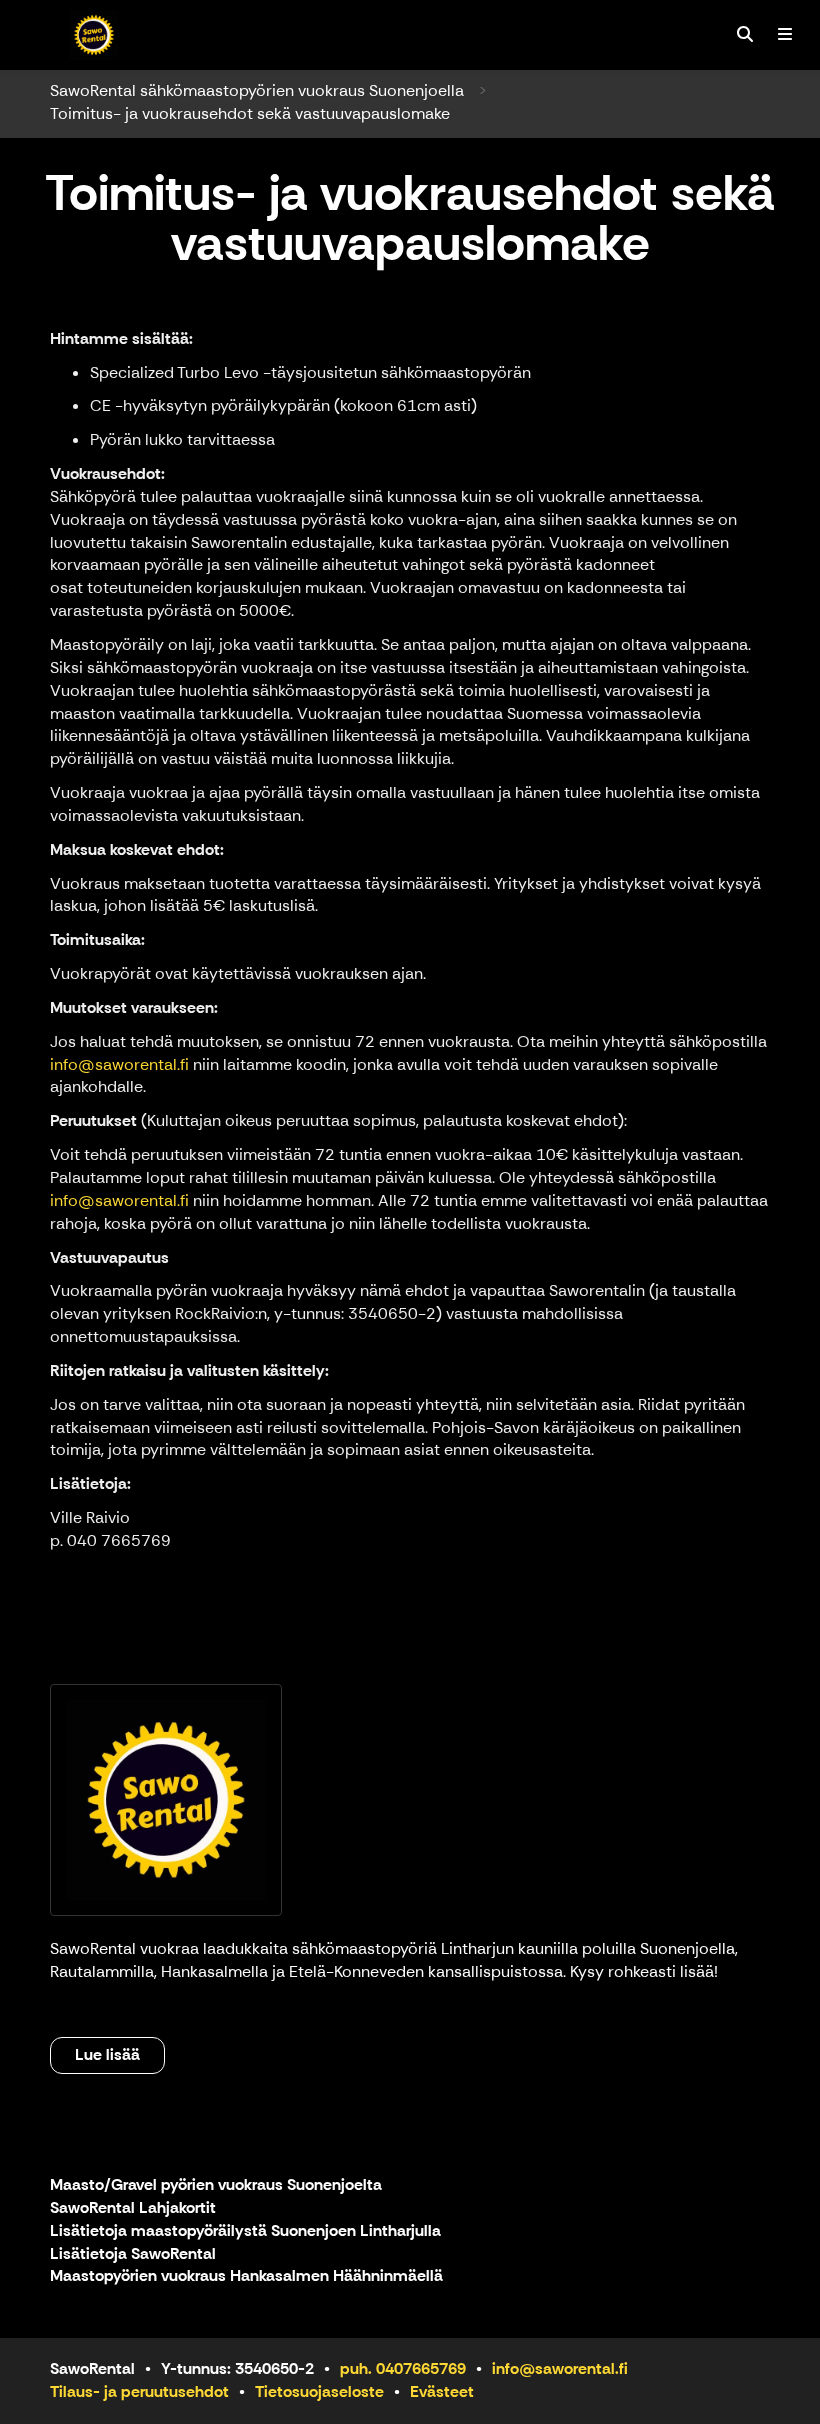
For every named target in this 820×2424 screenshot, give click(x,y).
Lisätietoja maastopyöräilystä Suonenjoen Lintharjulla (245, 2231)
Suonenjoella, (689, 1948)
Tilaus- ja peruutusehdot (139, 2391)
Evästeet (442, 2391)
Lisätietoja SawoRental (133, 2254)
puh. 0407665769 (403, 2368)
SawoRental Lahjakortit (133, 2208)
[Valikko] (785, 35)
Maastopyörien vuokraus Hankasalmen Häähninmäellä (246, 2276)
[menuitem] (745, 35)
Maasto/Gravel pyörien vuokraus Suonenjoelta (216, 2185)
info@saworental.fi (119, 1064)
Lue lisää (107, 2054)
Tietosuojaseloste (319, 2391)
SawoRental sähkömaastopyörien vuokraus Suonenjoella (259, 90)
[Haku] (745, 35)
